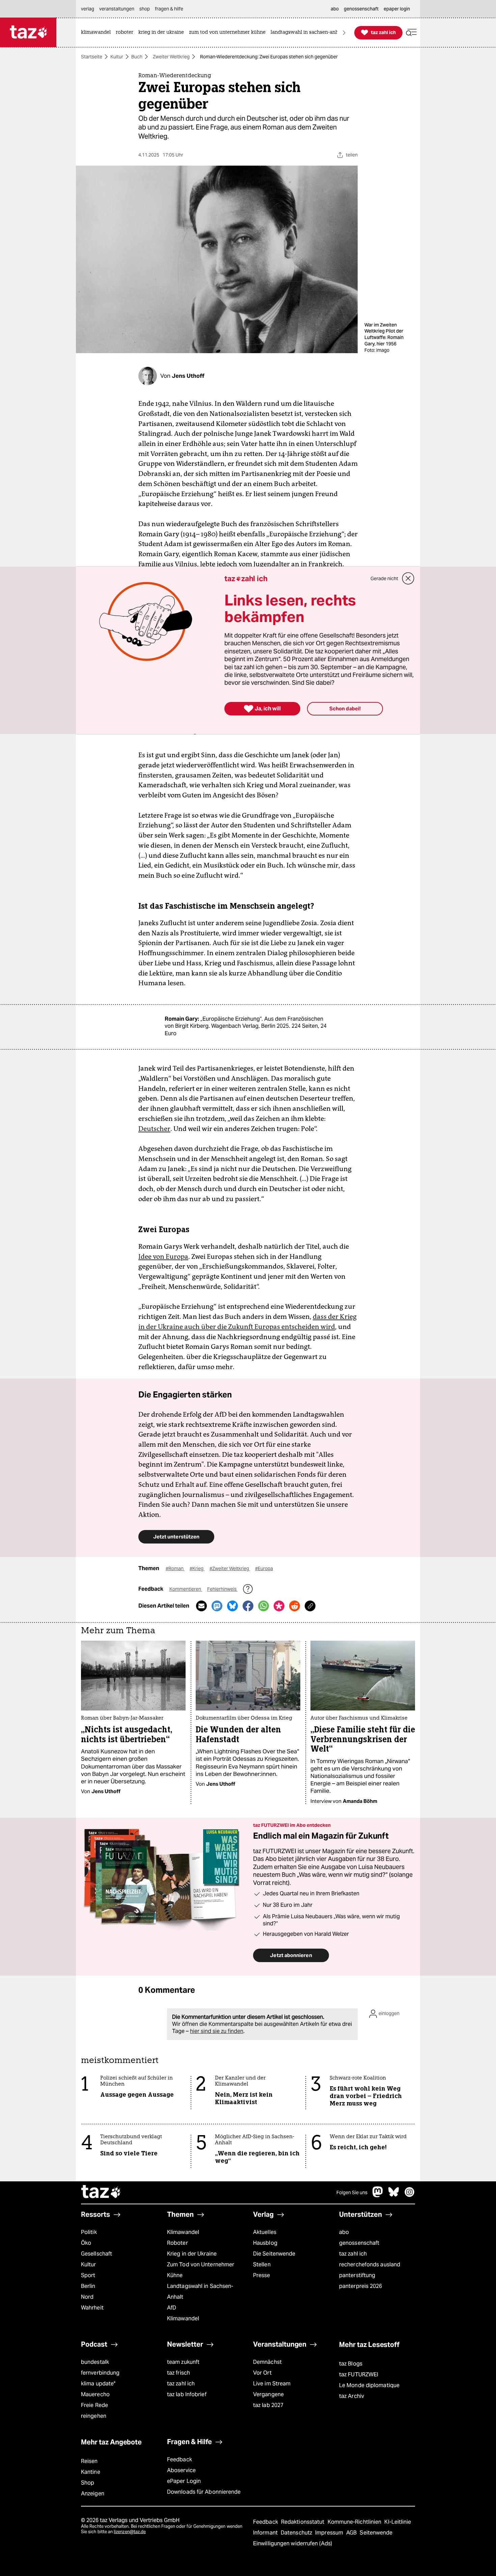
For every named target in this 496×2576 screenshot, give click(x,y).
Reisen (89, 2461)
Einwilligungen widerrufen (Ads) (293, 2543)
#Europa (264, 1568)
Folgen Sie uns (352, 2192)
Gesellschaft (97, 2254)
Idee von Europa (163, 1256)
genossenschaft (359, 2243)
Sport (88, 2275)
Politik (89, 2232)
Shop (88, 2483)
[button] (411, 33)
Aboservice (181, 2470)
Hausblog (265, 2243)
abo (344, 2232)
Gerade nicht (384, 578)
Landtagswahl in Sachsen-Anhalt (200, 2291)
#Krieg (197, 1568)
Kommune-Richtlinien (355, 2522)
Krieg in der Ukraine (192, 2254)
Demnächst (267, 2362)
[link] (98, 33)
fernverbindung (100, 2373)
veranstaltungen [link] (117, 9)
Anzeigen (93, 2494)
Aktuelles (265, 2232)
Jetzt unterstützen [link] (176, 1537)
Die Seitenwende (274, 2254)
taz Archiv (352, 2396)
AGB (352, 2533)
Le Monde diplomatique (369, 2385)
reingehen (94, 2416)
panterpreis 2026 (361, 2286)
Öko (86, 2243)
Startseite (92, 57)
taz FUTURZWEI (359, 2374)
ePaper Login (184, 2481)
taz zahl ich (353, 2254)
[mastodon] (378, 2195)
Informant (266, 2533)
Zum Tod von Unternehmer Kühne (201, 2270)
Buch (137, 57)
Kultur (117, 57)
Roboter (177, 2243)
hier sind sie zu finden (217, 2031)
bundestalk (95, 2362)
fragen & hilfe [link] (169, 9)
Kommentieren (186, 1589)
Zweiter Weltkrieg (171, 57)
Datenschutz (297, 2533)
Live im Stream (272, 2384)
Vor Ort (262, 2373)
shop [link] (145, 9)
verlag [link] (88, 9)
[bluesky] (394, 2195)
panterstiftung (357, 2275)
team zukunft (183, 2362)
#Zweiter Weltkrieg (230, 1568)
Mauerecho (95, 2394)
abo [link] (335, 9)
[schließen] (408, 578)
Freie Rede (94, 2405)
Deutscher (154, 1129)
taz (101, 2192)
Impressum (330, 2533)
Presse (262, 2275)
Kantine (91, 2472)
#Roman (175, 1568)
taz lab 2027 (268, 2405)
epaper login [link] (397, 9)
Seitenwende (376, 2533)
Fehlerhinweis (222, 1589)
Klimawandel (183, 2232)
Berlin (88, 2286)
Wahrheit (92, 2308)
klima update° (98, 2384)
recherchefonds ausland (370, 2264)
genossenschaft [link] (361, 9)
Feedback (180, 2459)
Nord (87, 2297)
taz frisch (178, 2373)
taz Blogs (351, 2364)
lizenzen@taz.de (130, 2532)
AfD (172, 2308)
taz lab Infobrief (187, 2394)
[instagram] (410, 2195)
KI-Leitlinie (398, 2522)
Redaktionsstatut (304, 2522)
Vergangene (268, 2394)
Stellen (262, 2264)
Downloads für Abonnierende (204, 2492)
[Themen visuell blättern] (344, 33)
